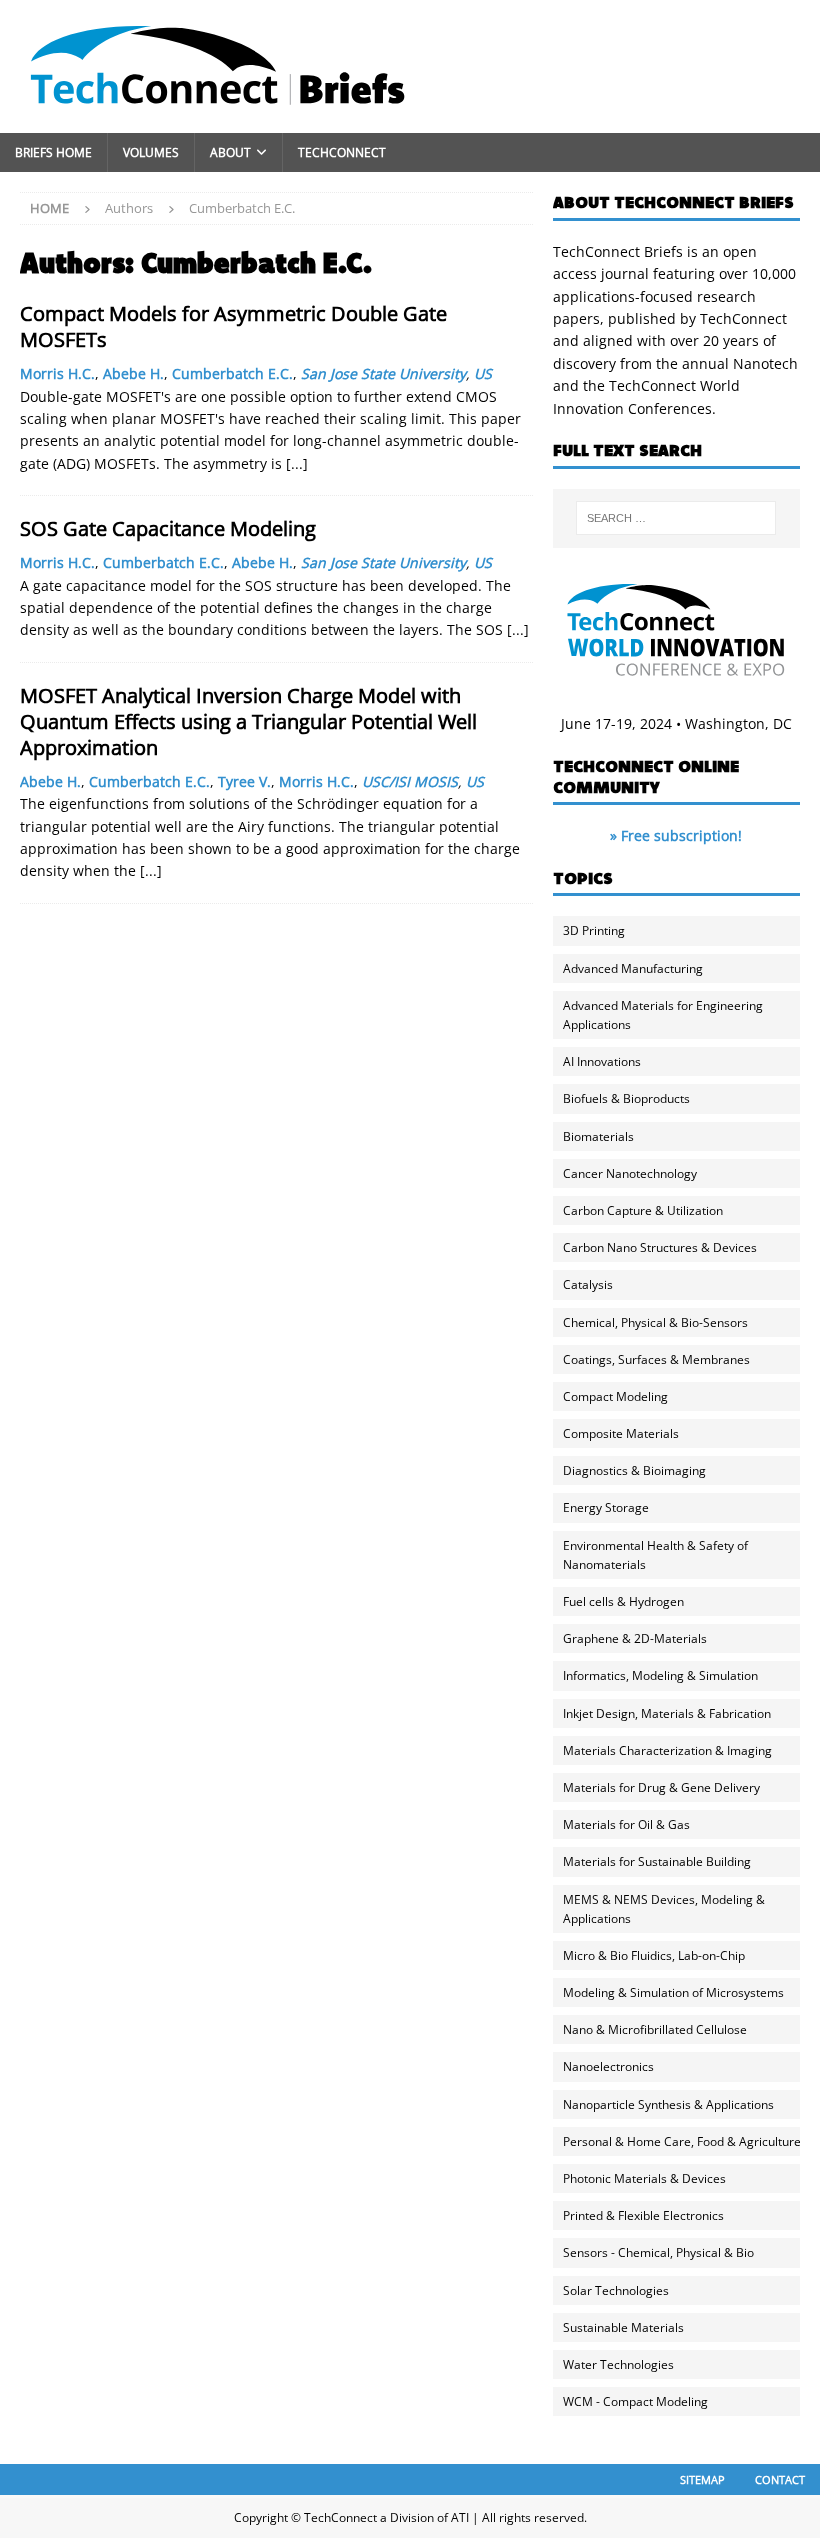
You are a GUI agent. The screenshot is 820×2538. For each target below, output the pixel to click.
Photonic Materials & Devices (644, 2178)
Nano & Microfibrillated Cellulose (655, 2029)
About (230, 152)
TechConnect (342, 152)
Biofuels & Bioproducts (626, 1098)
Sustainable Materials (623, 2327)
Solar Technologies (616, 2290)
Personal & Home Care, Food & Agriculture (682, 2141)
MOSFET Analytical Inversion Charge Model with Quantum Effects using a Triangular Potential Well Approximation (248, 721)
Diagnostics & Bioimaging (634, 1470)
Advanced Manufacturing (633, 968)
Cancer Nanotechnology (630, 1173)
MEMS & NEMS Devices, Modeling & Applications (664, 1909)
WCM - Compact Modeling (635, 2401)
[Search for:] (676, 518)
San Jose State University (383, 373)
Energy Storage (606, 1507)
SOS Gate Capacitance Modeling (168, 528)
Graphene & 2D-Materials (635, 1638)
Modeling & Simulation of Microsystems (673, 1992)
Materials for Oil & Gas (626, 1824)
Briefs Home (53, 152)
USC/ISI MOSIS (410, 781)
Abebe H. (133, 373)
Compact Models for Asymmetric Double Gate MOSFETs (233, 326)
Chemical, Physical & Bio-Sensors (655, 1322)
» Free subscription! (676, 835)
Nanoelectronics (608, 2066)
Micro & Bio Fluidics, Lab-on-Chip (654, 1955)
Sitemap (702, 2479)
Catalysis (588, 1284)
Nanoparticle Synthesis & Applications (668, 2104)
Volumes (151, 152)
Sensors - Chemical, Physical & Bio (658, 2252)
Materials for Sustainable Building (657, 1861)
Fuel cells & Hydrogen (623, 1601)
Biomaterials (598, 1136)
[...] (297, 463)
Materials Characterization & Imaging (667, 1750)
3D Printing (594, 930)
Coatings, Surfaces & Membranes (656, 1359)
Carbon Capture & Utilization (643, 1210)
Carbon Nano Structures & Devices (660, 1247)
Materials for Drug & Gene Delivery (661, 1787)
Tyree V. (244, 781)
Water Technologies (618, 2364)
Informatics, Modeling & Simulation (660, 1675)
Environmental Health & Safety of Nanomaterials (655, 1555)
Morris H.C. (57, 373)
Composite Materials (621, 1433)
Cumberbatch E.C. (232, 373)
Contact (780, 2479)
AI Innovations (602, 1061)
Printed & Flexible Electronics (643, 2215)
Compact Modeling (615, 1396)
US (483, 373)
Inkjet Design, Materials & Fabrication (667, 1713)
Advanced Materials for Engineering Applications (663, 1015)
